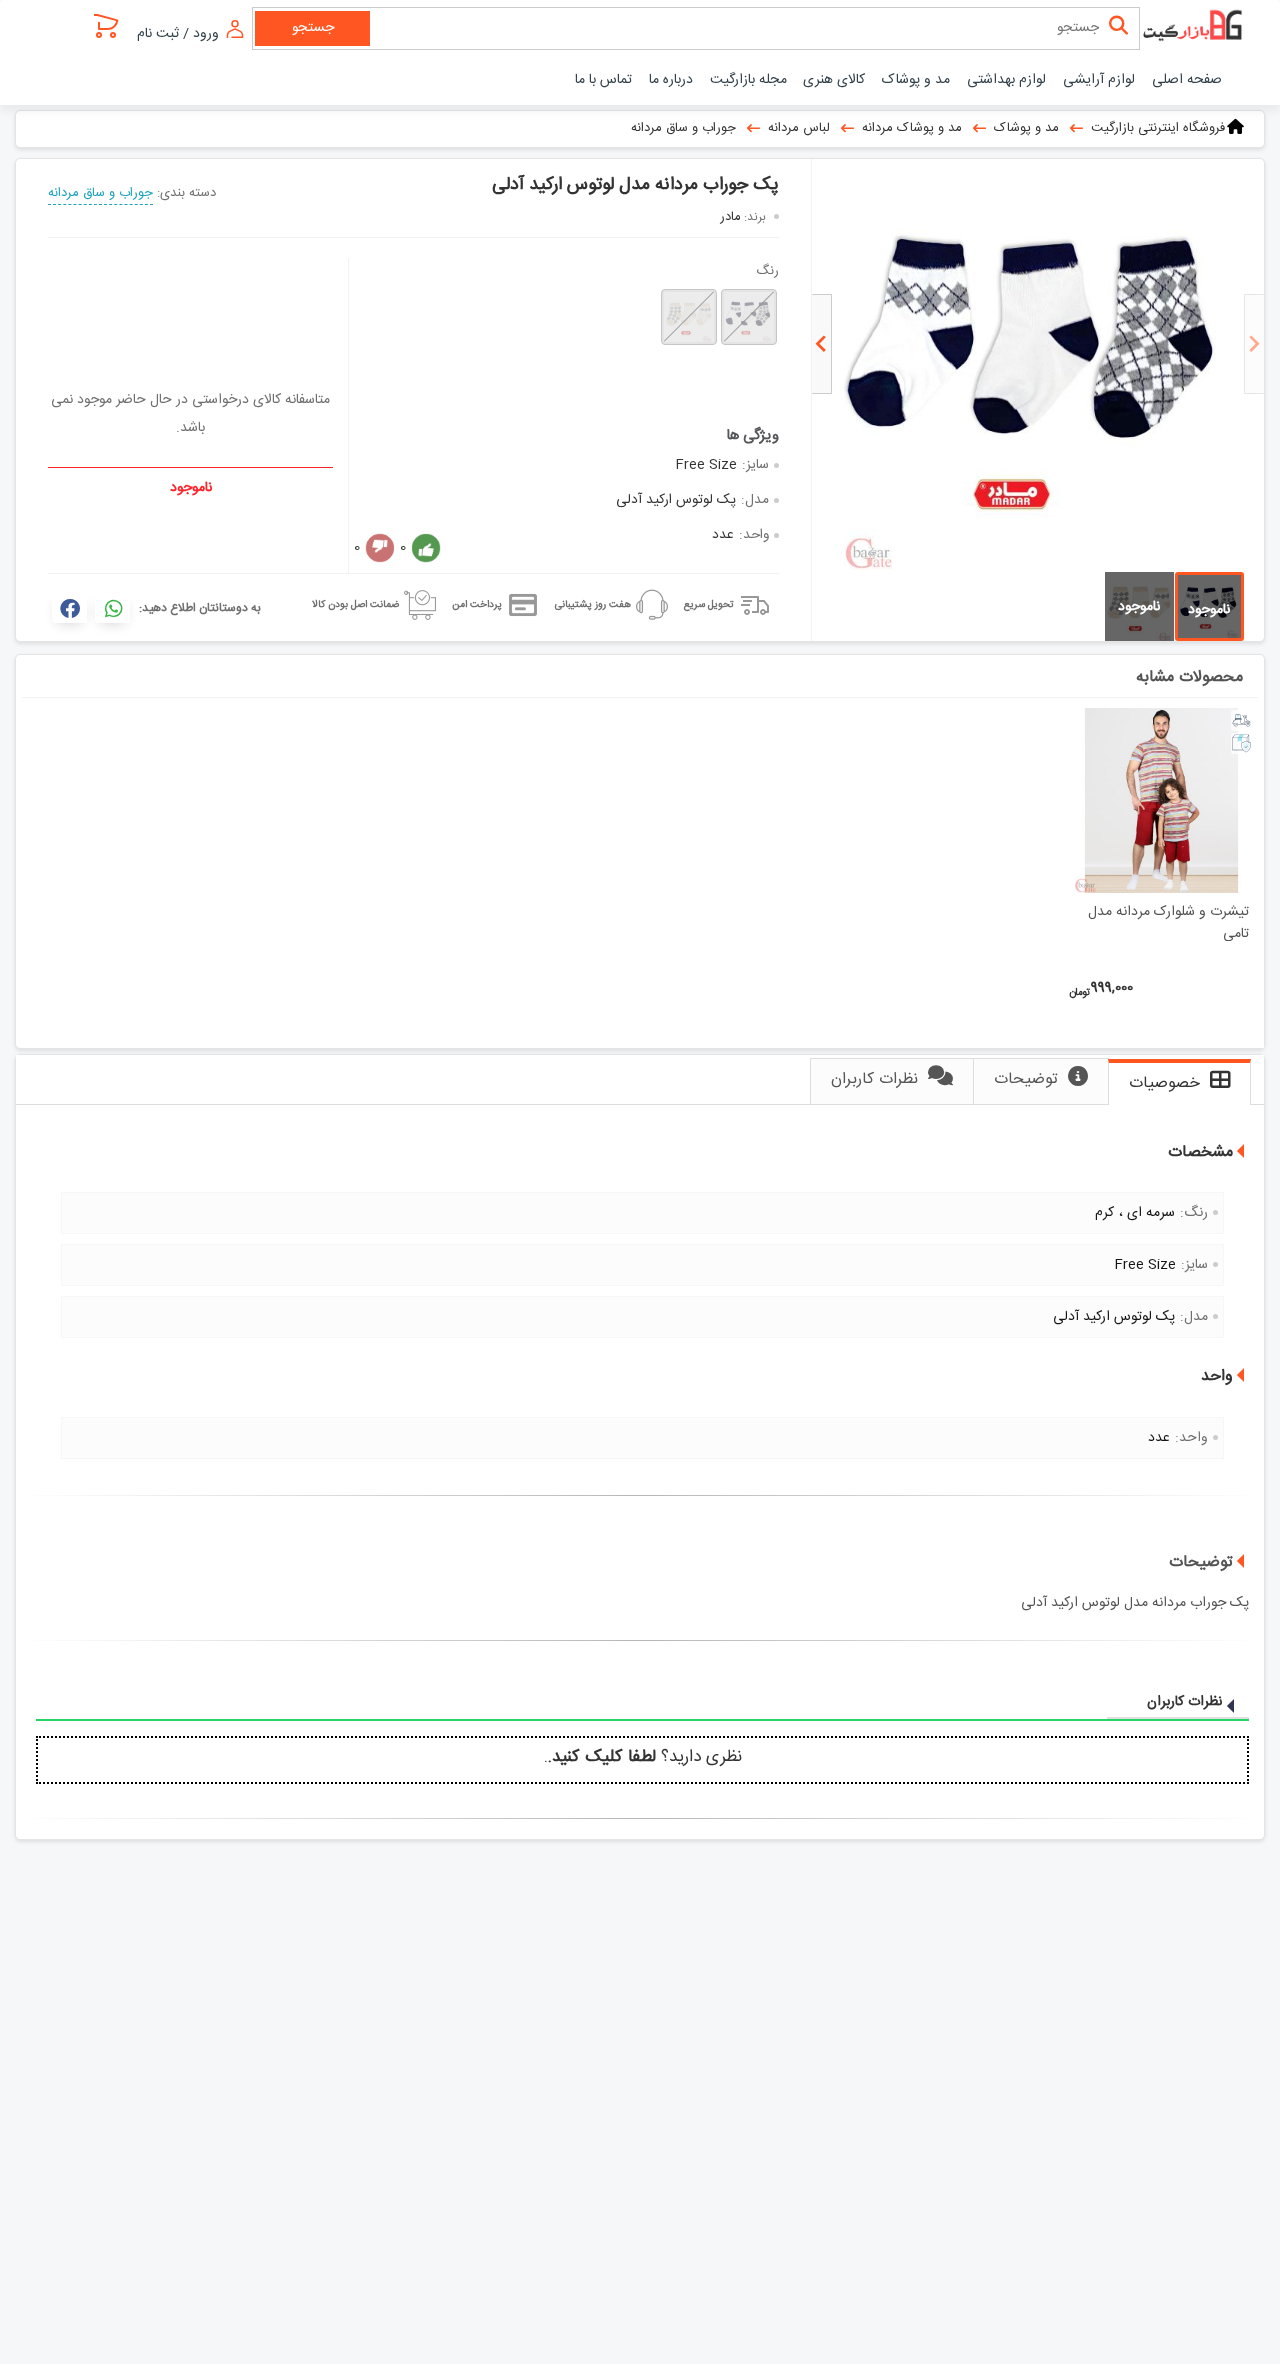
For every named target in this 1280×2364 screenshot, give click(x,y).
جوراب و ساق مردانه (100, 193)
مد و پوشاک (916, 80)
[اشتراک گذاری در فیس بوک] (69, 608)
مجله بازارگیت (748, 80)
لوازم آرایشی (1099, 80)
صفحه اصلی (1187, 80)
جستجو (313, 28)
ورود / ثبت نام (180, 33)
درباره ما (671, 80)
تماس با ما (603, 80)
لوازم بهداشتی (1006, 80)
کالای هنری (834, 80)
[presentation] (1254, 344)
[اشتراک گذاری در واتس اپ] (112, 608)
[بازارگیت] (1195, 27)
